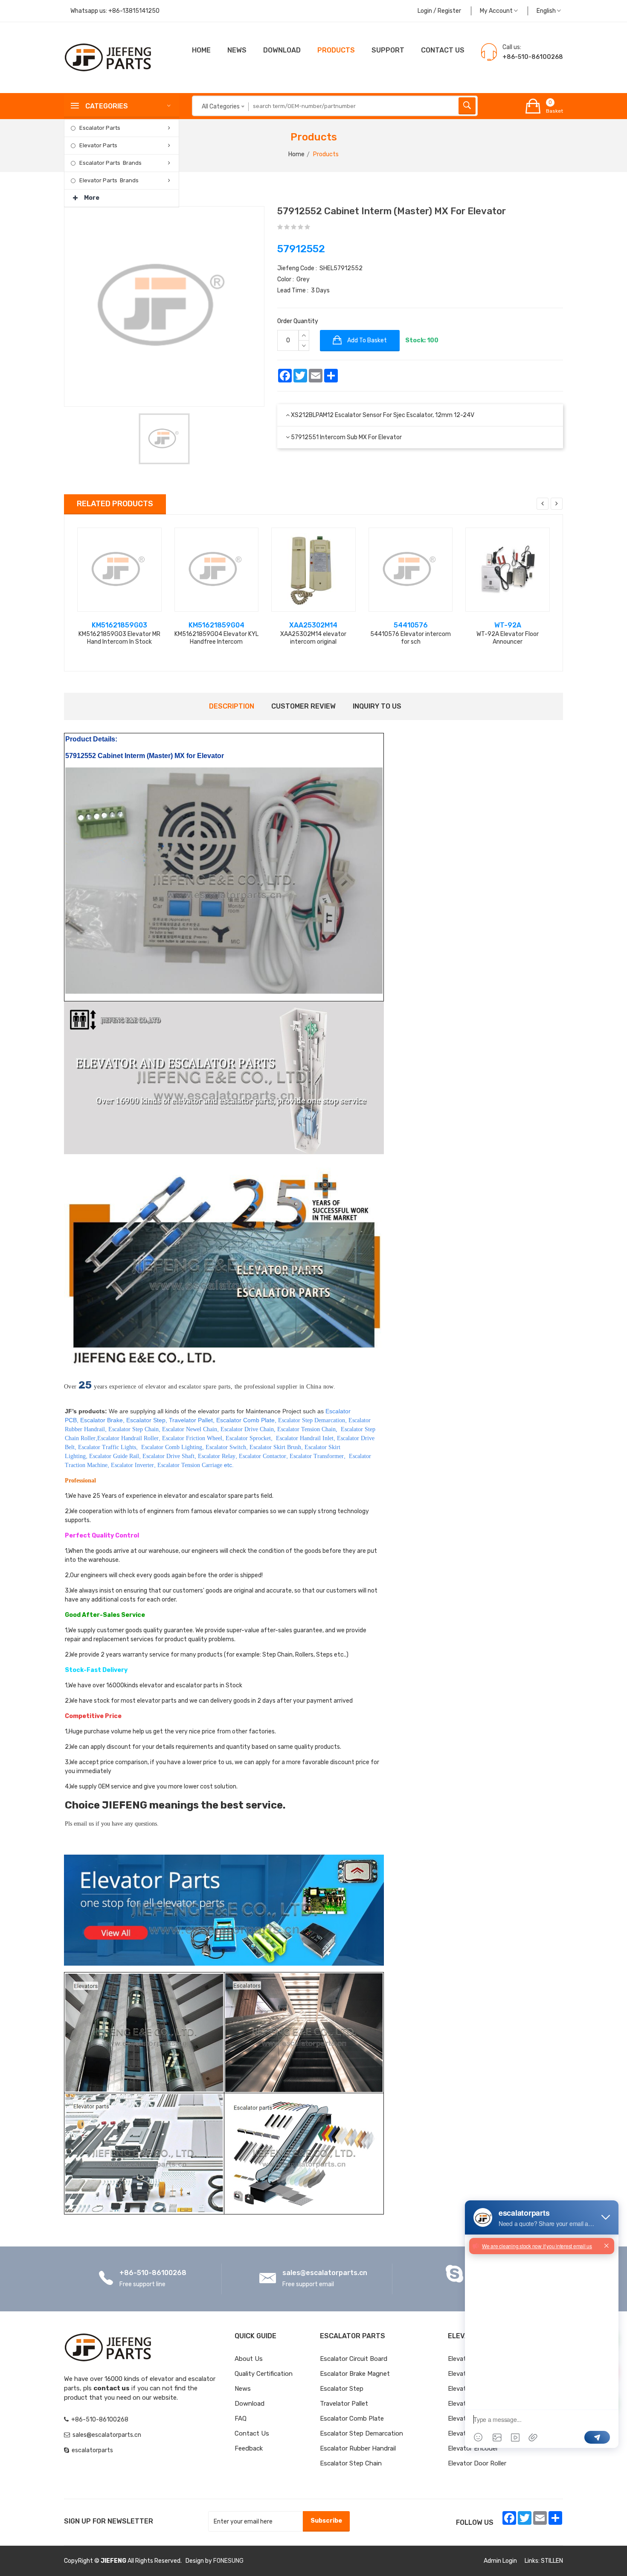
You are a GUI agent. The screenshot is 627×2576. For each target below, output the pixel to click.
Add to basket (366, 340)
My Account (497, 11)
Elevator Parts (98, 145)
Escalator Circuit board (354, 2359)
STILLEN (552, 2561)
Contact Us (252, 2433)
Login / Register (439, 11)
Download (282, 50)
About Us (249, 2359)
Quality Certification (264, 2374)
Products (336, 50)
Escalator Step (342, 2389)
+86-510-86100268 (153, 2273)
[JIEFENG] (109, 57)
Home (201, 50)
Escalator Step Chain (351, 2463)
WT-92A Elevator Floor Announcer (508, 638)
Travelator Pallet (344, 2404)
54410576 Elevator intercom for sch (411, 638)
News (237, 50)
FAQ (241, 2418)
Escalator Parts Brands (110, 163)
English (547, 11)
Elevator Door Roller (477, 2463)
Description (232, 706)
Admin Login (500, 2561)
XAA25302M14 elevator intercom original (313, 638)
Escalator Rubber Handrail (358, 2448)
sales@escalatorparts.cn (325, 2273)
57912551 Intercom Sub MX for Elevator (346, 437)
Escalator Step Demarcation (361, 2433)
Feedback (249, 2448)
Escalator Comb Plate (352, 2418)
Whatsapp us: (115, 11)
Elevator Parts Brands (109, 180)
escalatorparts (92, 2450)
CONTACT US (443, 50)
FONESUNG (228, 2561)
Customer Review (303, 706)
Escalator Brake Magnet (355, 2374)
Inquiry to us (377, 706)
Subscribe (326, 2521)
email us (84, 1824)
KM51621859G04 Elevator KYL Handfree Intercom (216, 638)
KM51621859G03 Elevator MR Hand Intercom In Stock (119, 638)
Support (388, 50)
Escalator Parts (100, 128)
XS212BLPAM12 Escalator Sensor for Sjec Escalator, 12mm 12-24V (383, 415)
